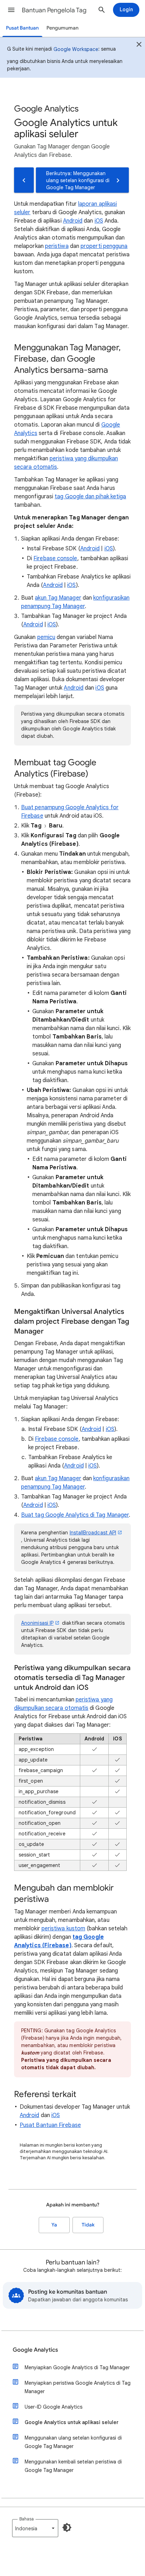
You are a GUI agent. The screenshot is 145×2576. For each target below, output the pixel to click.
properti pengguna (104, 246)
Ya (54, 2225)
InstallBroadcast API (93, 1533)
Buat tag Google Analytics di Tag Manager (75, 1515)
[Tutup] (139, 45)
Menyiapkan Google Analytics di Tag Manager (77, 2367)
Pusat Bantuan (22, 28)
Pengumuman (62, 28)
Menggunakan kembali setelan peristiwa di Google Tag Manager (73, 2466)
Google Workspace (76, 49)
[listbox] (35, 2528)
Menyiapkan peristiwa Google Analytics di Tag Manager (78, 2387)
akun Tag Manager (58, 598)
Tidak (88, 2225)
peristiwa (57, 246)
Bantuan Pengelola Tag (54, 10)
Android (73, 221)
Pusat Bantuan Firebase (50, 2125)
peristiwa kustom (63, 1929)
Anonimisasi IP (37, 1623)
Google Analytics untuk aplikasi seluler (72, 2422)
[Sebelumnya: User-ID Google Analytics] (24, 180)
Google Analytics (35, 2350)
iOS (99, 221)
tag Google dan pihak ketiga (90, 497)
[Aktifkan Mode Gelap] (67, 2527)
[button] (11, 10)
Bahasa (27, 2519)
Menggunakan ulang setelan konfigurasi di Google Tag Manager (73, 2442)
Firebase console (55, 558)
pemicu (46, 637)
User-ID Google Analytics (53, 2407)
